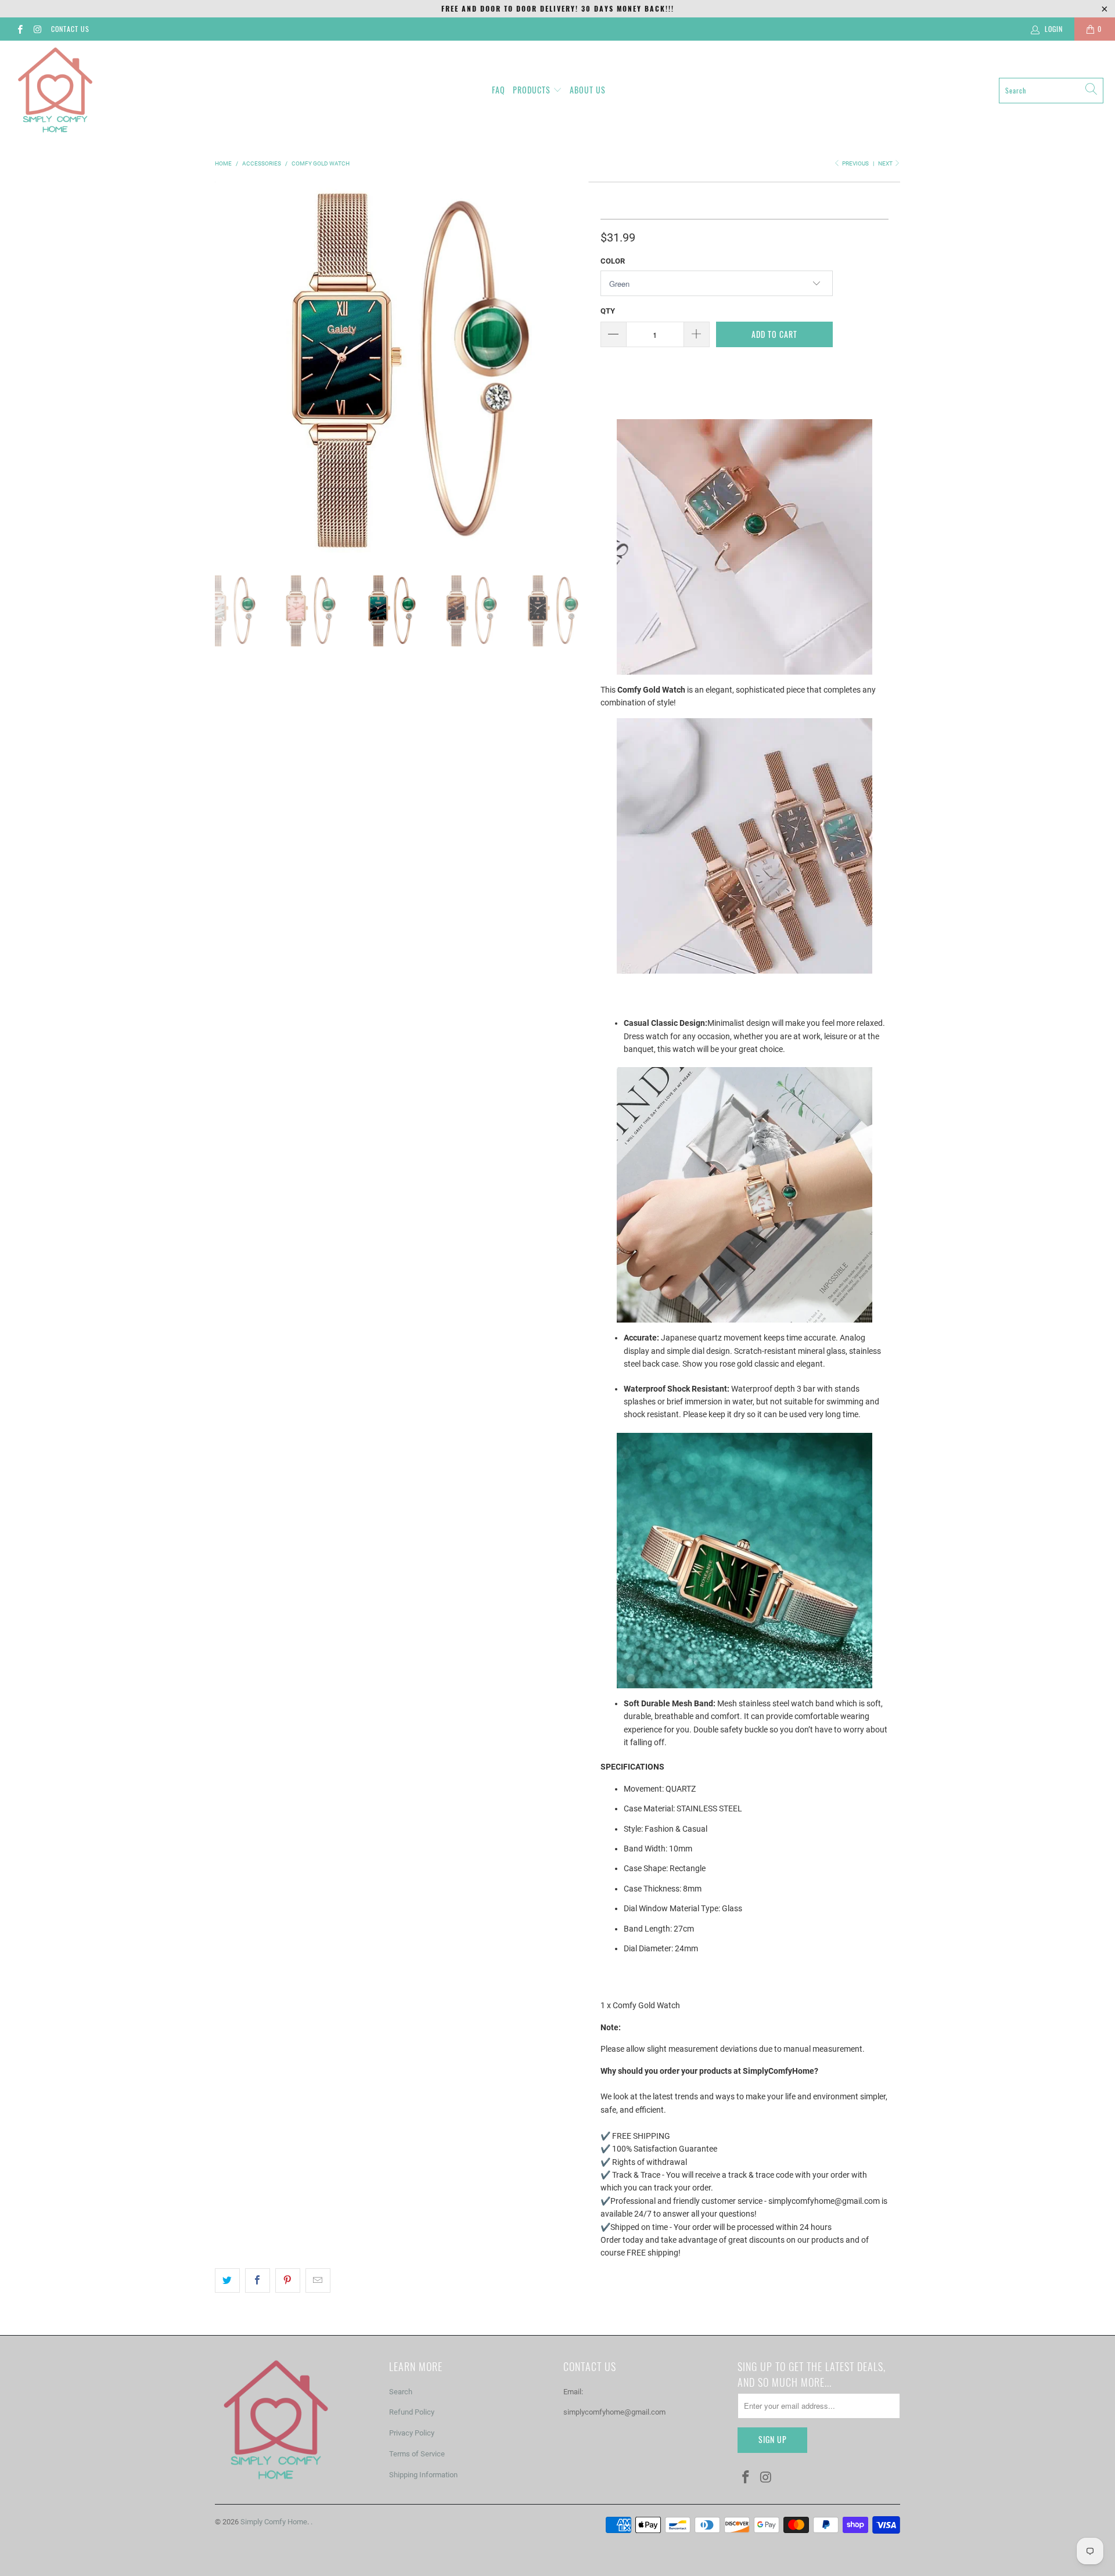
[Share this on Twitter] (227, 2280)
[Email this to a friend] (318, 2280)
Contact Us (70, 29)
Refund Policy (412, 2412)
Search (401, 2392)
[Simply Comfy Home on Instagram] (37, 29)
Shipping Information (423, 2475)
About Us (588, 90)
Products (532, 90)
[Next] (578, 369)
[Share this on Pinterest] (288, 2280)
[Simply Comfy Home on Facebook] (19, 29)
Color (613, 261)
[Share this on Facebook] (258, 2280)
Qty (608, 311)
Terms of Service (417, 2454)
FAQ (499, 90)
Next (886, 163)
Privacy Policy (412, 2433)
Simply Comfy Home (274, 2522)
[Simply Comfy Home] (55, 90)
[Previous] (226, 369)
